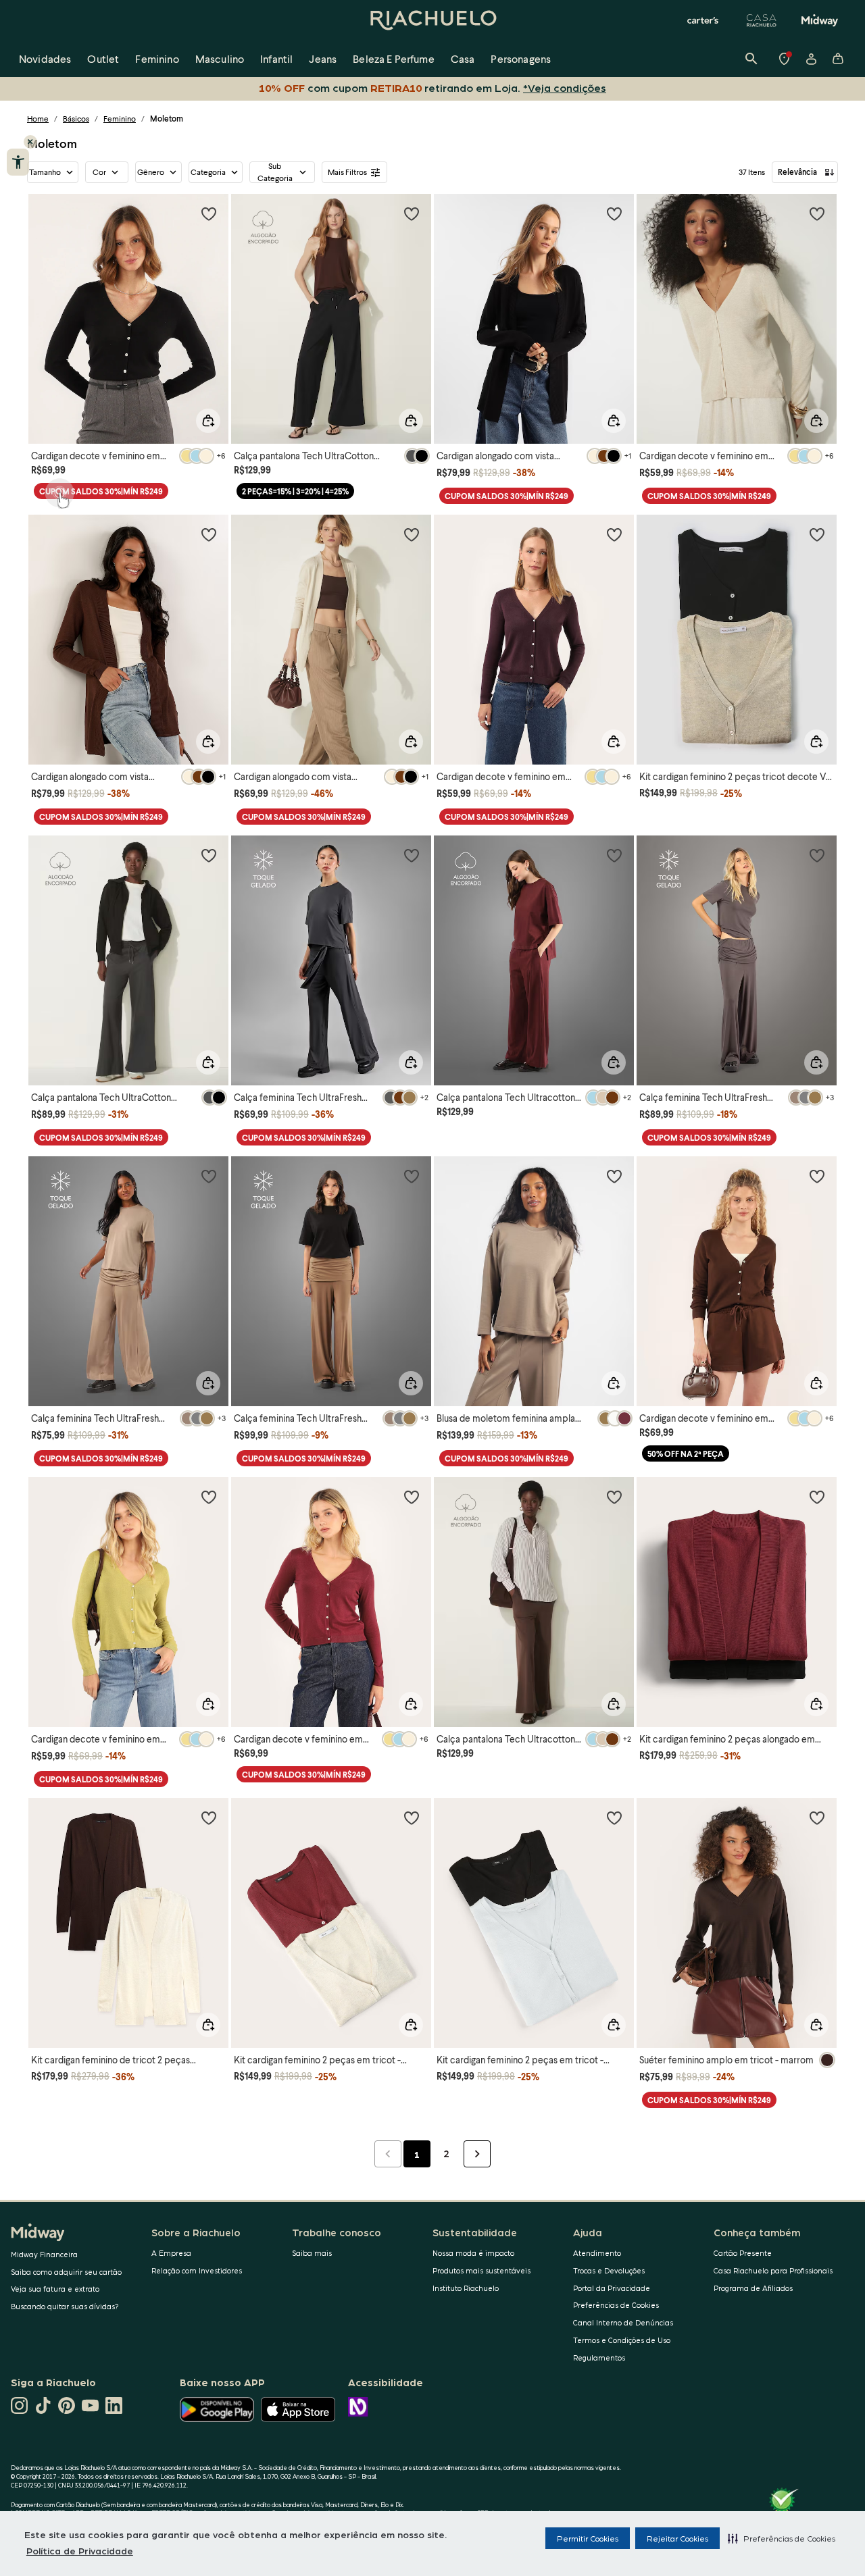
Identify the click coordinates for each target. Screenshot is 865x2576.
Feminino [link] (157, 58)
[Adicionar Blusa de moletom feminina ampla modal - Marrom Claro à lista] (614, 1176)
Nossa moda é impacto (473, 2253)
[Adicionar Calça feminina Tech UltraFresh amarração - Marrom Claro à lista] (412, 1176)
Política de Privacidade (80, 2550)
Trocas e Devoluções (609, 2270)
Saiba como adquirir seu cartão (66, 2272)
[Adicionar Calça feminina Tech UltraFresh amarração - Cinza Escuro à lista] (412, 855)
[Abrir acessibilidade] (18, 162)
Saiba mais (312, 2253)
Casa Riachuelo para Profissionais (773, 2270)
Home (38, 119)
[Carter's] (703, 20)
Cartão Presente (743, 2253)
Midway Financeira (44, 2254)
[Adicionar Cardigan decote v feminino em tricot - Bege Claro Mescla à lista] (817, 213)
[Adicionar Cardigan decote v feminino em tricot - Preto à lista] (209, 213)
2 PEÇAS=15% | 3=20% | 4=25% (295, 491)
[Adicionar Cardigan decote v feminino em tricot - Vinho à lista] (412, 1497)
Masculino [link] (220, 58)
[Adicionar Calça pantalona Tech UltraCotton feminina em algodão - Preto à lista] (412, 213)
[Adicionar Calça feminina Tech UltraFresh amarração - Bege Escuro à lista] (209, 1176)
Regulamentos (599, 2358)
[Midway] (820, 20)
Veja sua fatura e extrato (55, 2289)
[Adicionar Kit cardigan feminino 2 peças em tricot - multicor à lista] (412, 1818)
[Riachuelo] (432, 20)
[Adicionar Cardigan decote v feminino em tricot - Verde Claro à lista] (209, 1497)
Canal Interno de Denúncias (623, 2322)
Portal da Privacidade (612, 2288)
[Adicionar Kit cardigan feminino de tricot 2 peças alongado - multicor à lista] (209, 1818)
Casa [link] (463, 58)
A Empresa (171, 2253)
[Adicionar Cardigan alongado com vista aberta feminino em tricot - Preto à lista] (614, 213)
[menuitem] (45, 59)
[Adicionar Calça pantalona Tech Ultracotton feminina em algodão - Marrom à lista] (614, 1497)
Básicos (76, 119)
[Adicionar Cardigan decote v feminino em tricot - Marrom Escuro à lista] (817, 1176)
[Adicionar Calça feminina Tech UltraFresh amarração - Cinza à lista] (817, 855)
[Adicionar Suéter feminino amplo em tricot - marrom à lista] (817, 1818)
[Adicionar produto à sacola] (208, 421)
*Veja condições (565, 87)
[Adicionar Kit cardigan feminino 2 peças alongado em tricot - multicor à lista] (817, 1497)
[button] (782, 2538)
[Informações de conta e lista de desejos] (811, 59)
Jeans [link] (323, 58)
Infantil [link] (276, 58)
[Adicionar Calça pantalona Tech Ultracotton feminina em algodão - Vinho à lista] (614, 855)
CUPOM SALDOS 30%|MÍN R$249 (101, 491)
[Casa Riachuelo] (762, 20)
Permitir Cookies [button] (588, 2538)
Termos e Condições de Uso (622, 2340)
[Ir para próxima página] (477, 2154)
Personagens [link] (521, 58)
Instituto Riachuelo (466, 2288)
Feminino (120, 119)
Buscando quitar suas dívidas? (65, 2306)
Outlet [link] (103, 58)
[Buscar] (751, 59)
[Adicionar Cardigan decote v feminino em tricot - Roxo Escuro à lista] (614, 534)
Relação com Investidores (197, 2270)
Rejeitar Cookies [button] (677, 2538)
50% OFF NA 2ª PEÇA (686, 1454)
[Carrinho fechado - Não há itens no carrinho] (838, 59)
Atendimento (597, 2253)
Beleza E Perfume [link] (394, 58)
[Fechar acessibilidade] (30, 142)
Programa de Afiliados (753, 2288)
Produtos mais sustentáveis (481, 2270)
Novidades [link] (45, 58)
